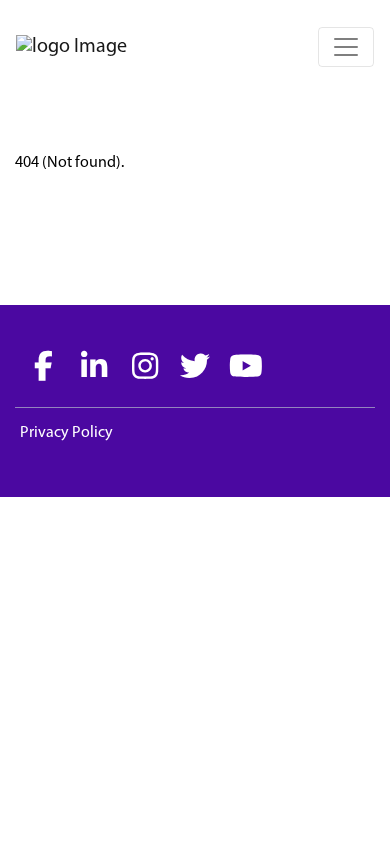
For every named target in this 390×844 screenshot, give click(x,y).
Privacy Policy (66, 433)
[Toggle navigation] (346, 47)
